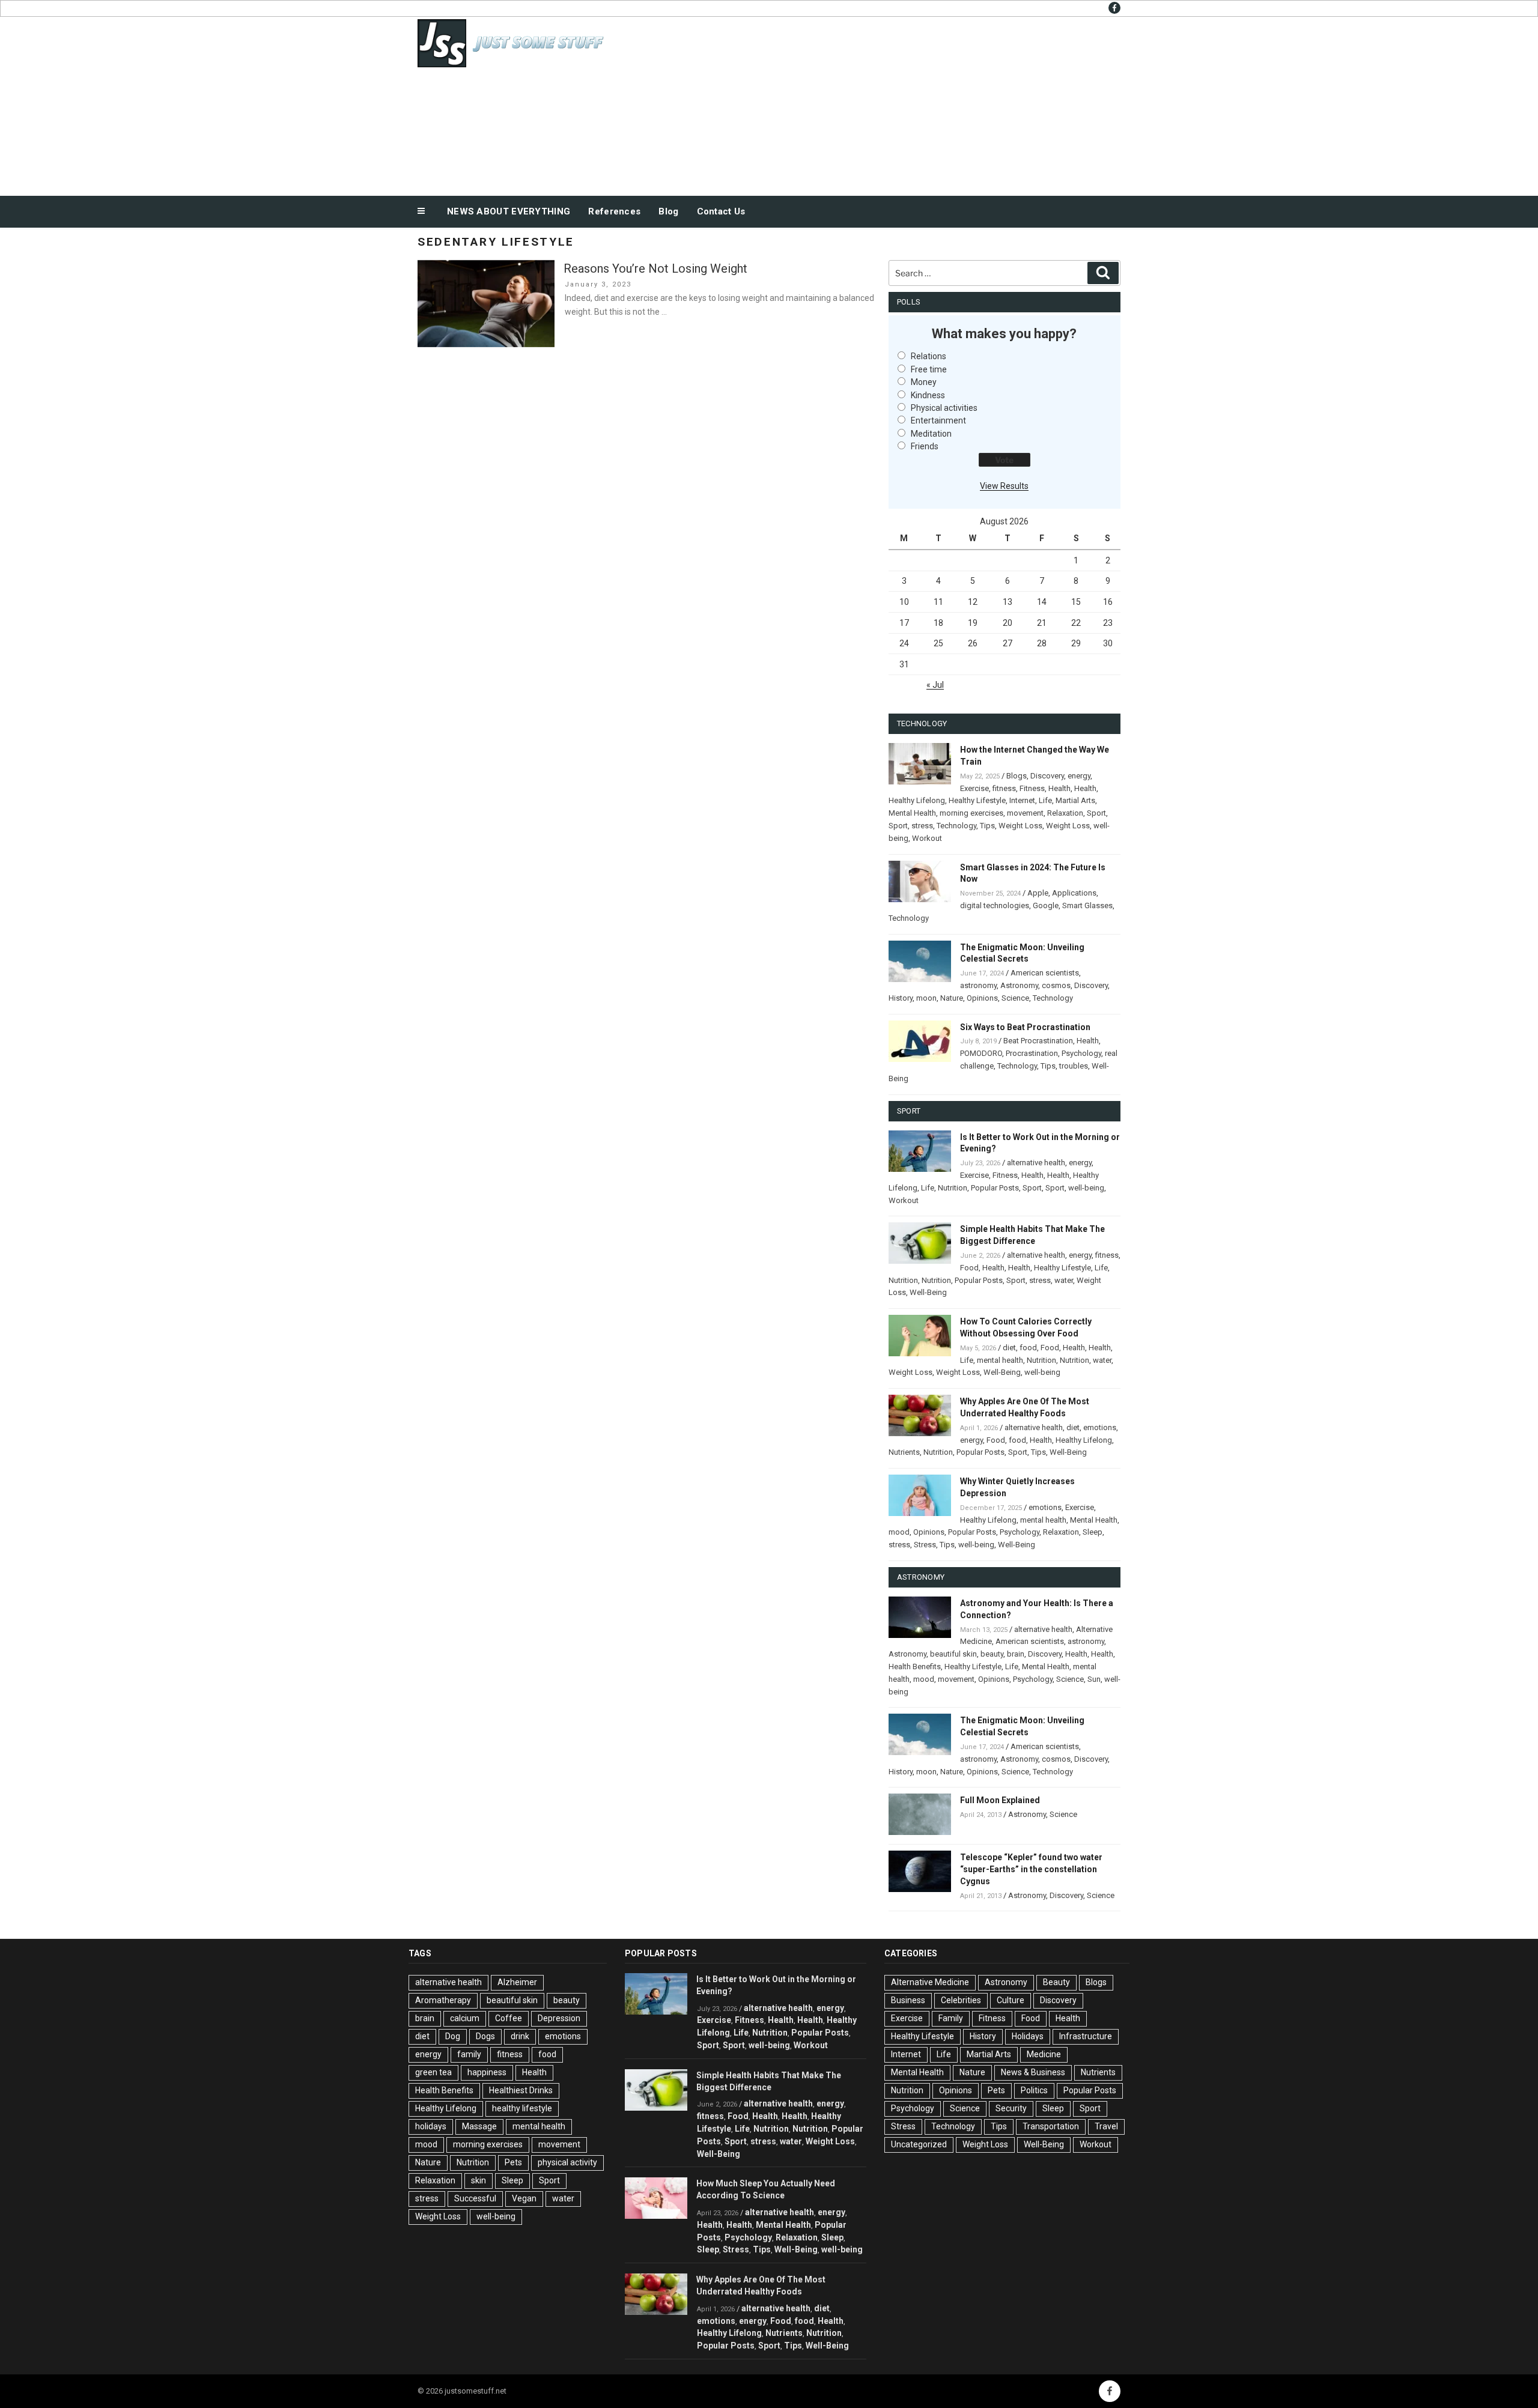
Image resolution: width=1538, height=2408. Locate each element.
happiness (487, 2072)
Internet (1022, 800)
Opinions (982, 998)
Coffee (509, 2018)
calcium (465, 2018)
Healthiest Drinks (521, 2090)
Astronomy (1019, 985)
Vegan (524, 2198)
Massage (479, 2126)
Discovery (1047, 776)
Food (969, 1268)
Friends (925, 446)
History (901, 998)
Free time (929, 369)
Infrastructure (1086, 2036)
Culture (1011, 2000)
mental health (1000, 1360)
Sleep (1093, 1532)
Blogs (1017, 776)
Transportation (1051, 2126)
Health (1059, 788)
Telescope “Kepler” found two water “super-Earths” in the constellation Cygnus (1031, 1869)
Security (1011, 2108)
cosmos (1056, 985)
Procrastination (1032, 1053)
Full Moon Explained (1000, 1800)
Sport (1096, 813)
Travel (1106, 2126)
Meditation (931, 434)
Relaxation (1065, 813)
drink (520, 2036)
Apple (1038, 893)
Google (1046, 905)
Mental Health (912, 813)
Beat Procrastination (1038, 1041)
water (1064, 1280)
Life (1045, 800)
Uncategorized (919, 2144)
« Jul (935, 685)
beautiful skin (953, 1654)
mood (899, 1532)
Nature (952, 998)
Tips (987, 826)
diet (1009, 1348)
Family (951, 2018)
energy (1079, 776)
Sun (1094, 1679)
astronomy (978, 985)
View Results (1004, 486)
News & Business (1033, 2072)
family (469, 2054)
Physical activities (944, 408)
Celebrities (961, 2000)
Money (924, 382)
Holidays (1028, 2036)
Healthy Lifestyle (977, 800)
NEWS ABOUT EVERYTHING (509, 211)
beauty (992, 1654)
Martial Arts (1075, 800)
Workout (927, 838)
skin (479, 2180)
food (1028, 1348)
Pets (513, 2162)
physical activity (567, 2162)
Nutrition (953, 1188)
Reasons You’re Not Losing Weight (655, 268)
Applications (1074, 893)
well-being (1086, 1188)
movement (1025, 813)
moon (926, 998)
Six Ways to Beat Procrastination (1025, 1027)
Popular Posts (995, 1188)
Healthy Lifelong (917, 800)
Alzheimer (517, 1982)
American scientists (1045, 973)
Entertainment (938, 420)
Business (908, 2000)
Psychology (1081, 1053)
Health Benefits (915, 1666)
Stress (925, 1545)
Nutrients (904, 1452)
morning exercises (971, 813)
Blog (668, 211)
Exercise (974, 788)
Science (1015, 998)
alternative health (1036, 1163)
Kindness (928, 395)
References (614, 211)
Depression (559, 2018)
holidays (431, 2126)
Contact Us (721, 211)
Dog (453, 2036)
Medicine (1044, 2054)
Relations (929, 356)
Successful (475, 2198)
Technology (956, 826)
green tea (433, 2072)
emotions (1100, 1427)
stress (922, 826)
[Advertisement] (890, 103)
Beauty (1056, 1982)
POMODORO (981, 1053)
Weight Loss (1020, 826)
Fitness (1032, 788)
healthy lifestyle (522, 2108)
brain (1016, 1654)
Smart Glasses (1087, 905)
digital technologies (995, 905)
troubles (1074, 1066)
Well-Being (928, 1292)
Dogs (485, 2036)
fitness (1004, 788)
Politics (1034, 2090)
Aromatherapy (443, 2000)
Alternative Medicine (930, 1982)
